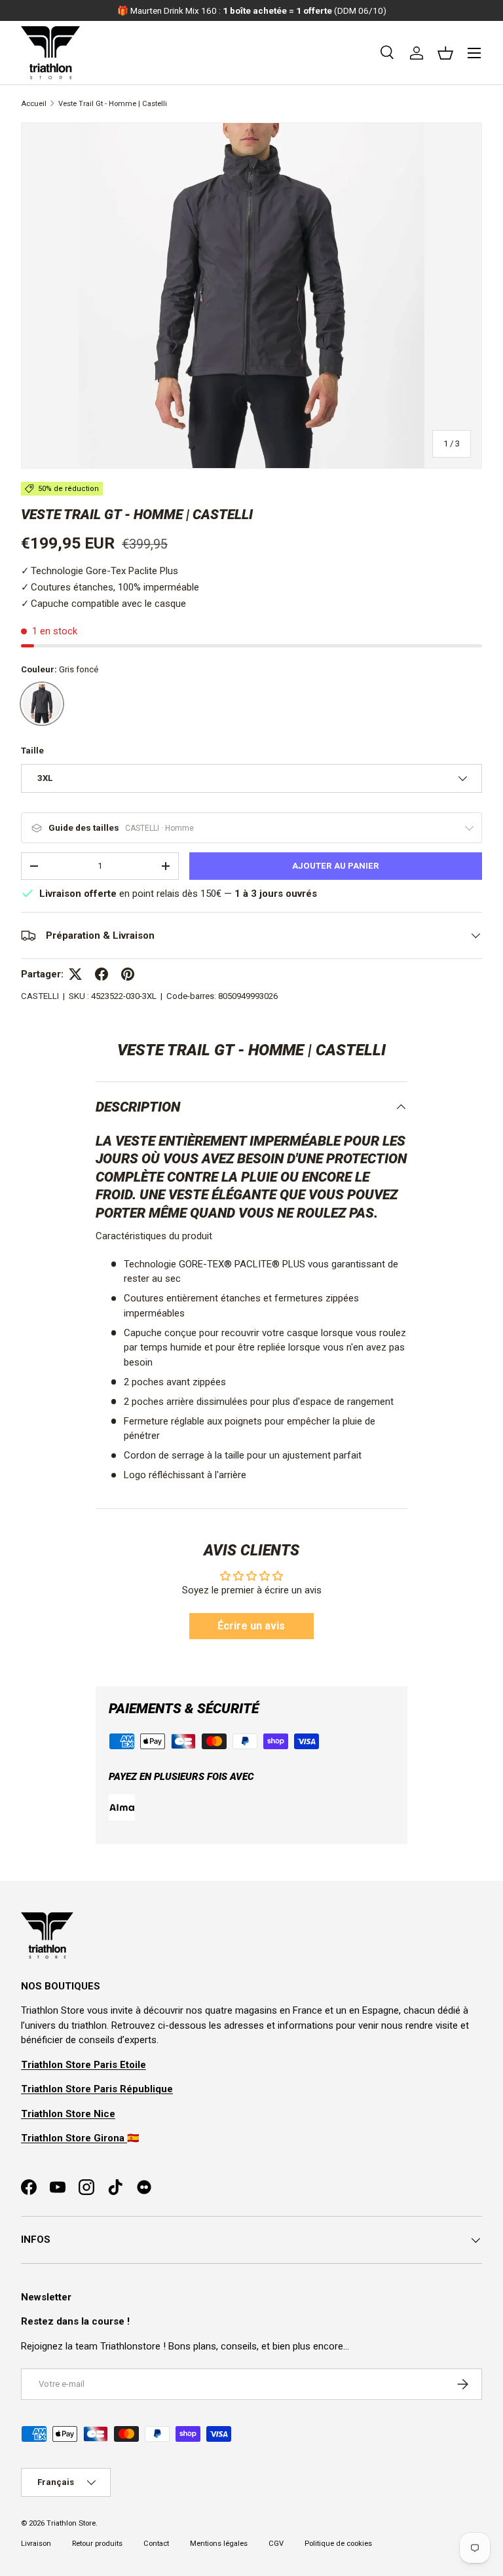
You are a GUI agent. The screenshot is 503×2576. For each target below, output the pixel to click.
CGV (276, 2544)
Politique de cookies (338, 2544)
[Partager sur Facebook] (102, 974)
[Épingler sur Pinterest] (128, 974)
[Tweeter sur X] (75, 974)
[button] (445, 53)
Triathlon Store (71, 2523)
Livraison (36, 2544)
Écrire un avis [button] (251, 1626)
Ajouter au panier (336, 866)
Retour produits (97, 2544)
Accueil (34, 104)
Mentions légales (219, 2544)
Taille (32, 751)
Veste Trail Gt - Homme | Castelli (113, 104)
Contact (156, 2544)
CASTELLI (40, 996)
